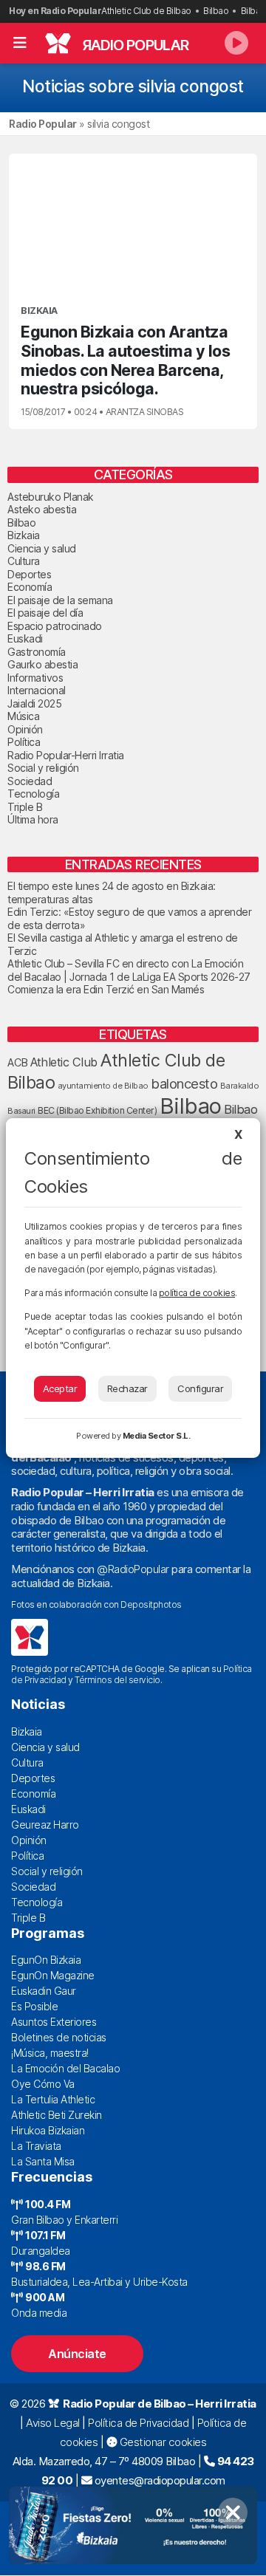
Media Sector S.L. (157, 1436)
